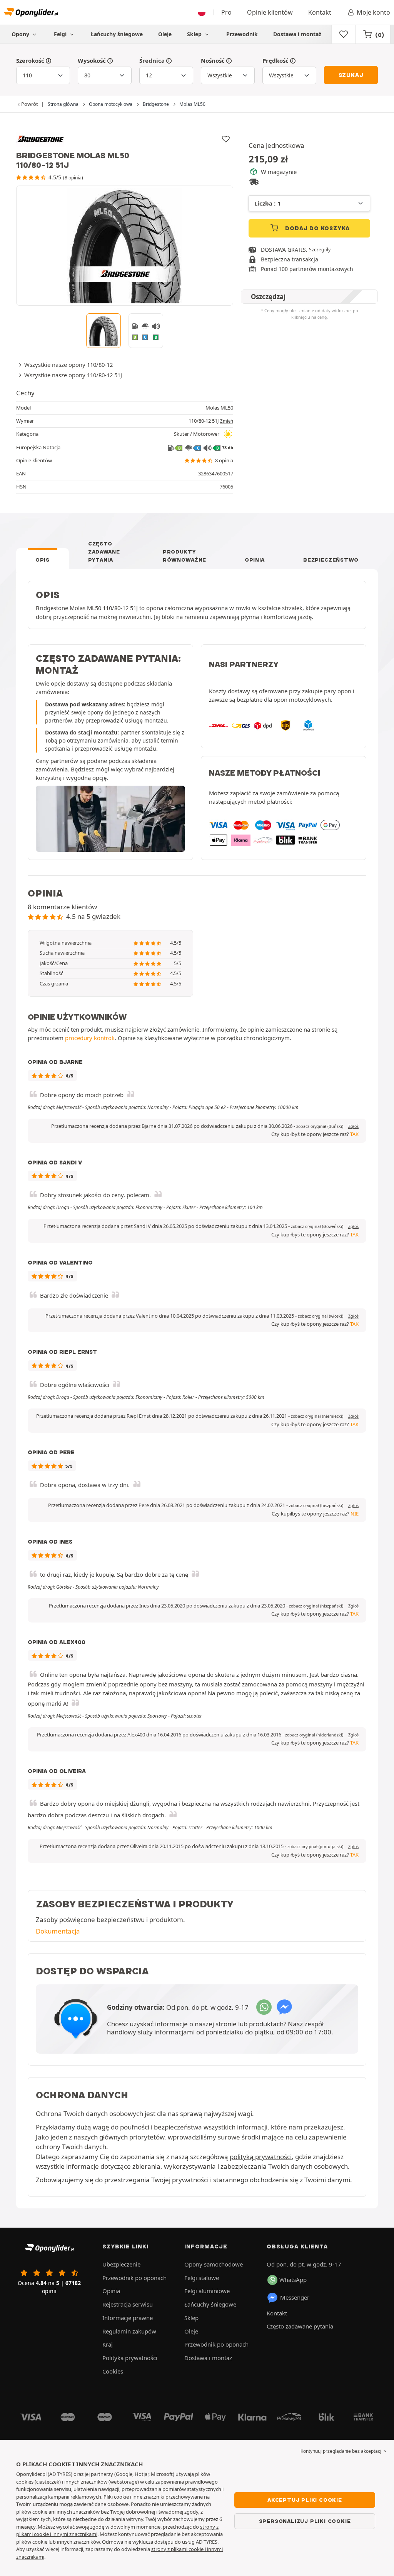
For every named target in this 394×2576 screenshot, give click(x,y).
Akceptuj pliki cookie (305, 2500)
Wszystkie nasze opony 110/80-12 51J (73, 375)
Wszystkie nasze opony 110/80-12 (68, 365)
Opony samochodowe (214, 2264)
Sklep (195, 34)
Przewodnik (242, 34)
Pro (226, 12)
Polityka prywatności (130, 2358)
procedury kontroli (90, 1038)
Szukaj (351, 75)
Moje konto (373, 12)
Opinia (255, 560)
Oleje (165, 34)
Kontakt (320, 12)
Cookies (113, 2371)
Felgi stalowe (202, 2278)
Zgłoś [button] (353, 1126)
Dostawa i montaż (297, 34)
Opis (43, 560)
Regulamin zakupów (129, 2331)
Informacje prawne (128, 2318)
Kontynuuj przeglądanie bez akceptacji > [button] (343, 2451)
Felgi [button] (61, 34)
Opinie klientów (270, 12)
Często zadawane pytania (104, 552)
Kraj (108, 2344)
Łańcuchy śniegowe (117, 34)
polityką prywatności (261, 2157)
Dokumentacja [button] (58, 1931)
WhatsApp (293, 2280)
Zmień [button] (227, 421)
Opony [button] (21, 34)
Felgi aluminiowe (207, 2291)
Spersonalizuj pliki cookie (305, 2521)
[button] (320, 1126)
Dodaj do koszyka (317, 228)
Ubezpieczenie (121, 2264)
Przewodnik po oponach (134, 2278)
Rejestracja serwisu (128, 2304)
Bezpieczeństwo (331, 560)
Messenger (295, 2297)
